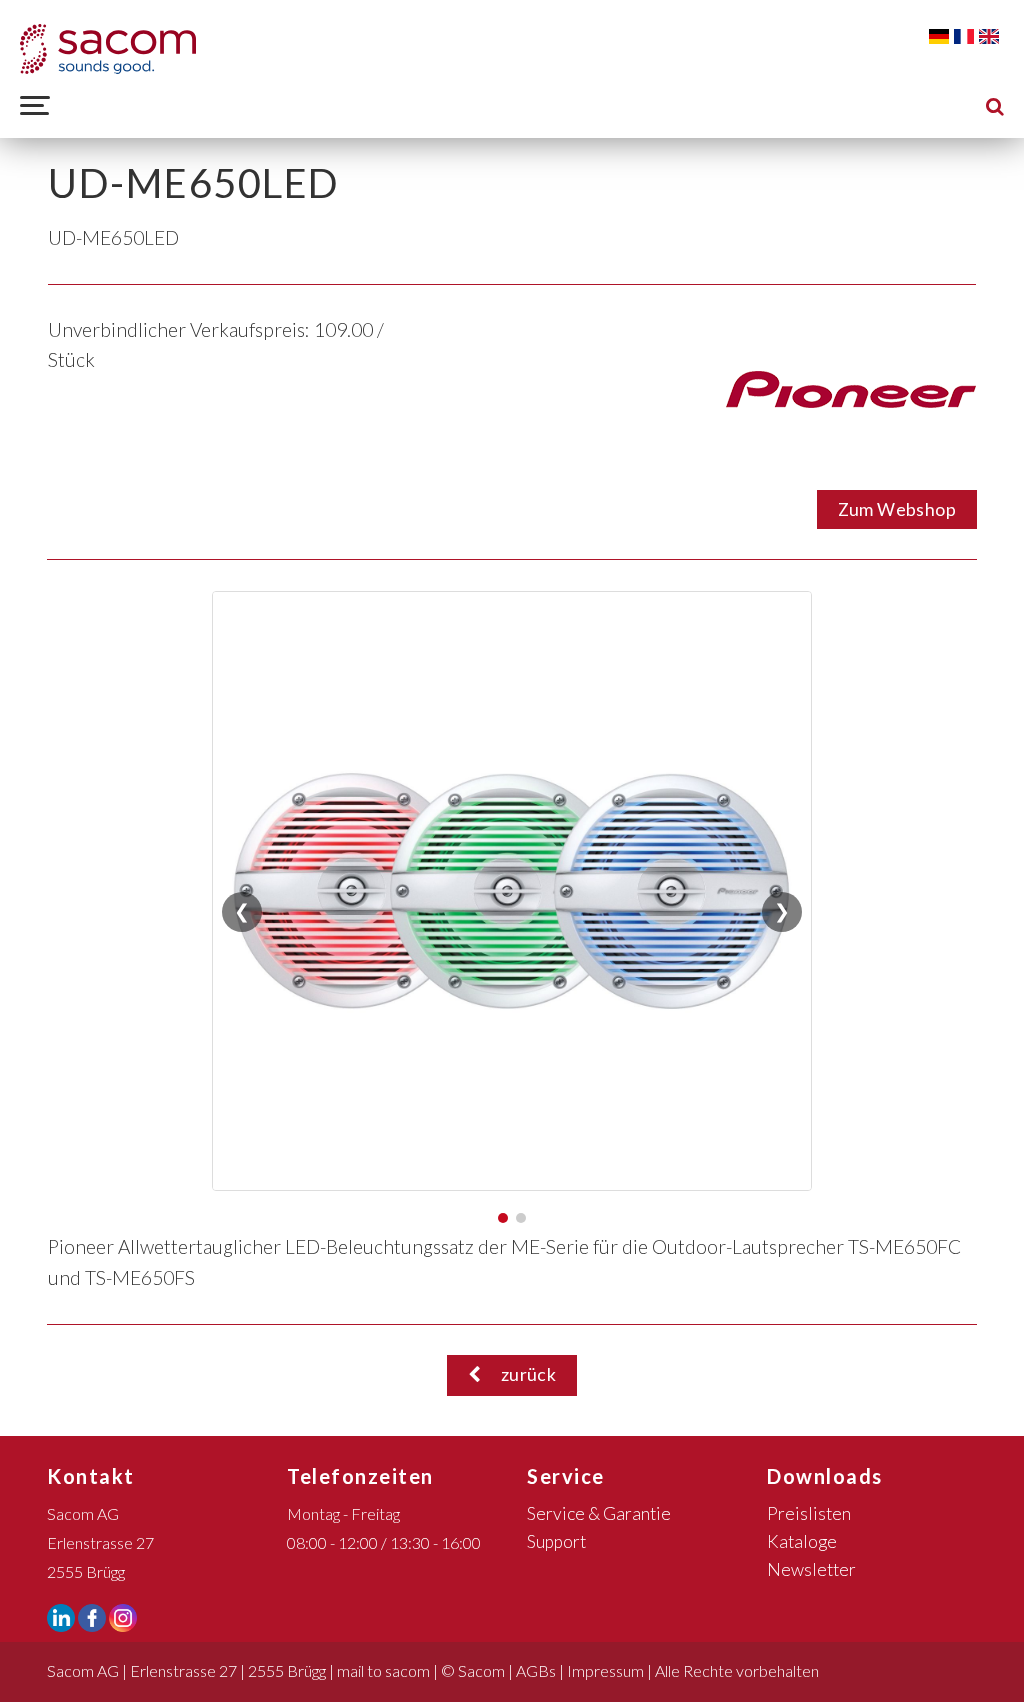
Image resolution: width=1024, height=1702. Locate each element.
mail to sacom (383, 1670)
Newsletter (811, 1569)
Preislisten (809, 1513)
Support (556, 1541)
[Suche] (995, 105)
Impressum (605, 1670)
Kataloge (802, 1541)
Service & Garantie (599, 1513)
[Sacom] (108, 49)
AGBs (536, 1670)
